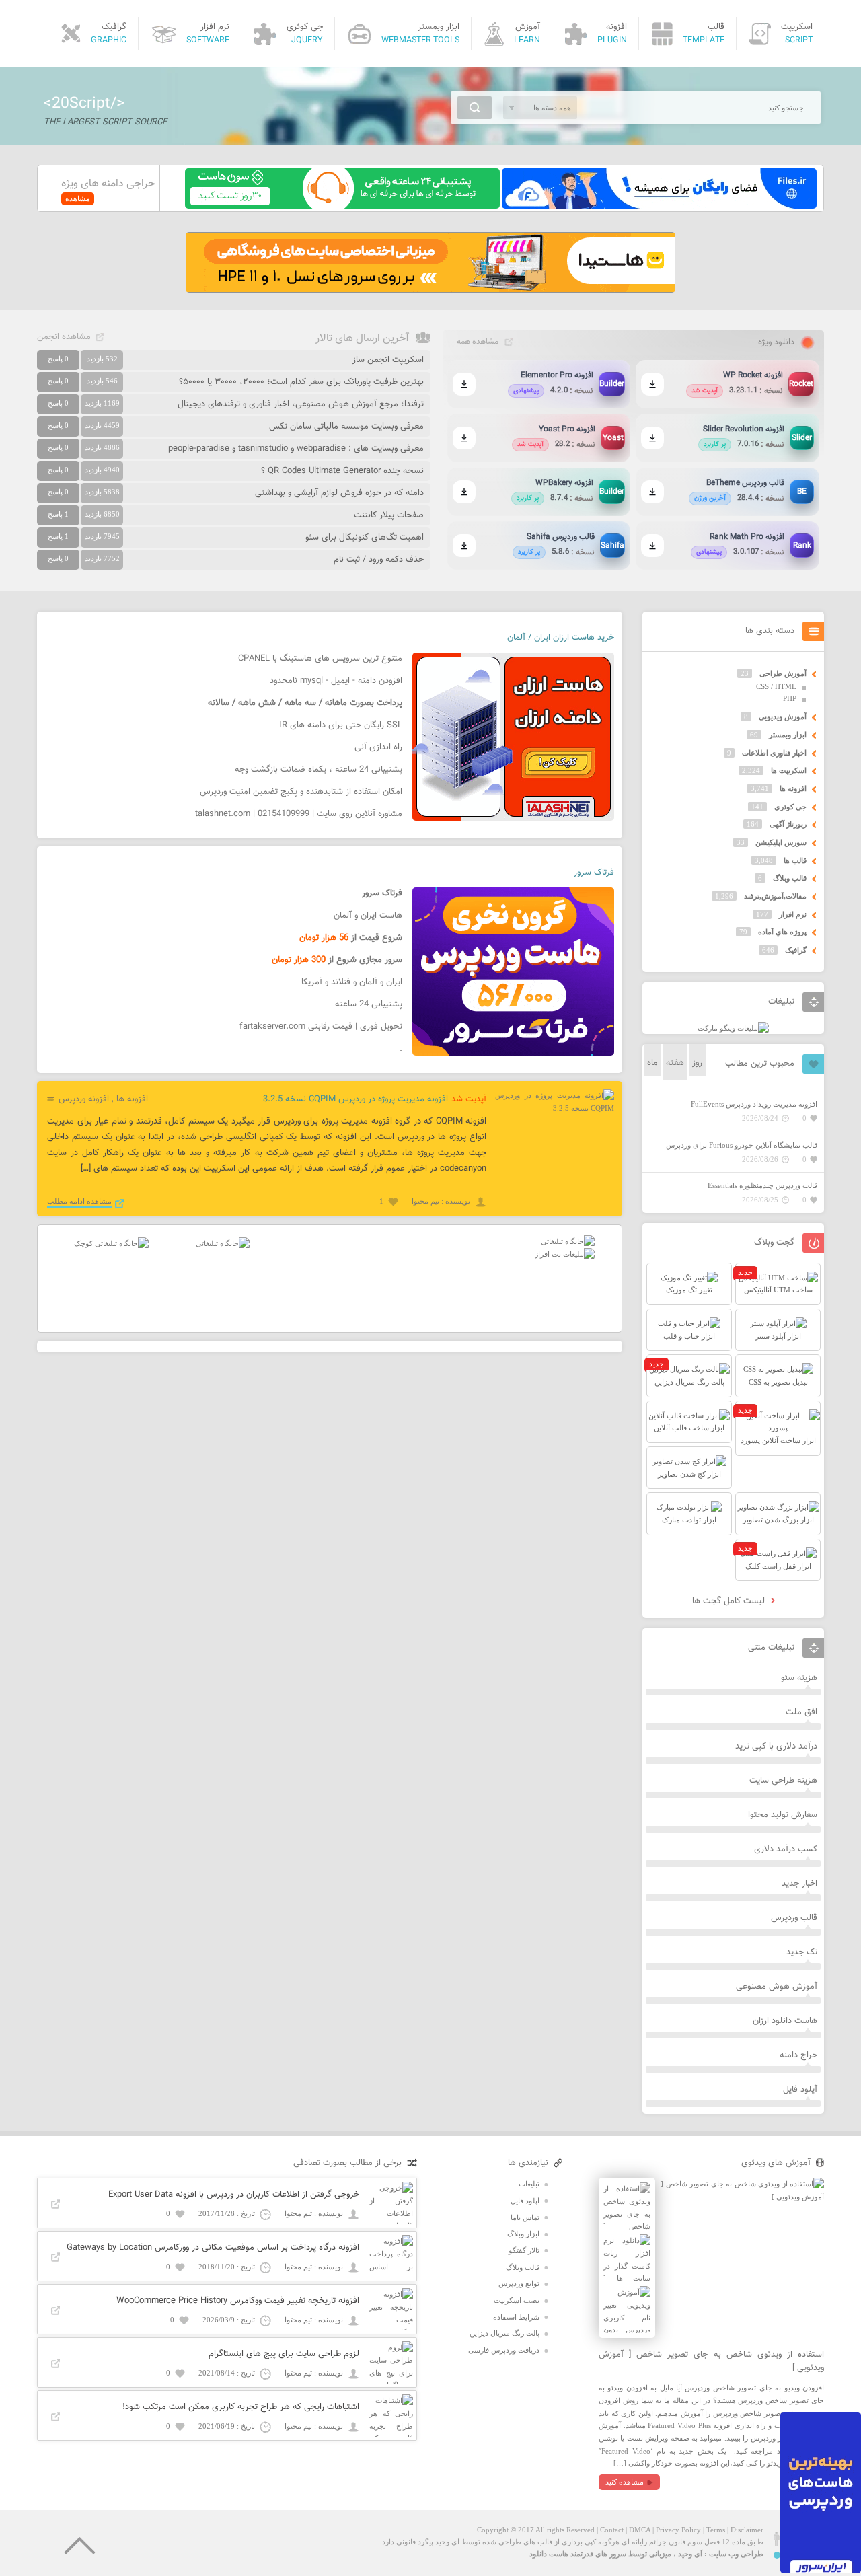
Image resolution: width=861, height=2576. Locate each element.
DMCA (640, 2530)
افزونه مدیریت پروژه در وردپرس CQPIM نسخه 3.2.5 (355, 1099)
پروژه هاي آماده (782, 932)
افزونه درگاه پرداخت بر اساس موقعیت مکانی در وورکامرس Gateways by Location (213, 2248)
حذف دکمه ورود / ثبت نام (379, 560)
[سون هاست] (342, 206)
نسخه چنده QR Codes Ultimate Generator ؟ (342, 471)
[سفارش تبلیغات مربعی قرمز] (111, 1243)
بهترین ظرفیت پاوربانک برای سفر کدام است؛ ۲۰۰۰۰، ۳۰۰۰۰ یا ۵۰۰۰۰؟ (301, 382)
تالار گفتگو (524, 2250)
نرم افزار (793, 914)
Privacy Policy (678, 2530)
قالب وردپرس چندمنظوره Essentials (762, 1185)
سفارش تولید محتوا (783, 1815)
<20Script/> (84, 104)
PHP (790, 698)
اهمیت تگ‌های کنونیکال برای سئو (365, 538)
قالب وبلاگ (790, 878)
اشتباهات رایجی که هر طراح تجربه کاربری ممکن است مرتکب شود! (241, 2407)
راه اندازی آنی (378, 747)
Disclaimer (747, 2530)
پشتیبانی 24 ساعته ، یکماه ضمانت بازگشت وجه (319, 770)
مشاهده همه (478, 342)
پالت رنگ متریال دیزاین (504, 2333)
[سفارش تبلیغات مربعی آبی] (223, 1243)
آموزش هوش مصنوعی (777, 1987)
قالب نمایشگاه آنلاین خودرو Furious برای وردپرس (742, 1145)
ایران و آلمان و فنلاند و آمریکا (352, 982)
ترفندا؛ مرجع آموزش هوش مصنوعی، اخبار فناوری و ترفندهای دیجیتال (301, 404)
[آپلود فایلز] (658, 206)
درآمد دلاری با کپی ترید (776, 1746)
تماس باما (525, 2217)
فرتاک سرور (594, 873)
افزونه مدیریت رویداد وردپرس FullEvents (754, 1104)
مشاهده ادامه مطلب (79, 1201)
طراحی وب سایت (736, 2554)
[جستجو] (475, 108)
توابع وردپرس (519, 2283)
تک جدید (802, 1952)
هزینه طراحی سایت (783, 1781)
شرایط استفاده (516, 2317)
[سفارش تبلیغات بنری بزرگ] (568, 1241)
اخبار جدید (799, 1884)
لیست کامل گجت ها (730, 1601)
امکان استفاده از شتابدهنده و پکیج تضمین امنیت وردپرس (301, 792)
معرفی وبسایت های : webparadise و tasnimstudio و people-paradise (296, 449)
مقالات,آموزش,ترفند (775, 896)
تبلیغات (529, 2184)
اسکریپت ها (789, 770)
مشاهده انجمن (64, 337)
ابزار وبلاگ (523, 2234)
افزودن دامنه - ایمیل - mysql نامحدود (336, 681)
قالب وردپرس (794, 1918)
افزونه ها (132, 1099)
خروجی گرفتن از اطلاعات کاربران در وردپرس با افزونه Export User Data (234, 2195)
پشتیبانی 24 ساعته (369, 1004)
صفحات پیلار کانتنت (389, 515)
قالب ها (795, 860)
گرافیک (796, 950)
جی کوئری (790, 807)
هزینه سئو (799, 1678)
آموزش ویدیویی (783, 716)
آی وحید (690, 2554)
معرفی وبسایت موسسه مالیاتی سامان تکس (346, 427)
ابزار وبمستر (788, 735)
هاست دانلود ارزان (785, 2021)
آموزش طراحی (783, 673)
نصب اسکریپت (517, 2300)
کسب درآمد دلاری (786, 1849)
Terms (716, 2530)
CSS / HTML (776, 686)
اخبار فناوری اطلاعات (774, 753)
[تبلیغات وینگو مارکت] (733, 1028)
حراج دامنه (798, 2055)
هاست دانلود (549, 2554)
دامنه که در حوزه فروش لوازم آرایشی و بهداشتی (339, 493)
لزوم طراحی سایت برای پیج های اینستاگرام (284, 2354)
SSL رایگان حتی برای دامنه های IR (341, 725)
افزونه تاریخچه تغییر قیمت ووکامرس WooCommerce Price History (238, 2301)
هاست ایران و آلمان (368, 916)
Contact (612, 2530)
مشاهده (78, 198)
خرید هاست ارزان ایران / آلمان (561, 638)
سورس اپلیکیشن (781, 842)
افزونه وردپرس (84, 1099)
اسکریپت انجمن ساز (388, 360)
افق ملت (801, 1712)
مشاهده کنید (625, 2482)
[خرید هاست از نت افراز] (565, 1254)
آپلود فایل (800, 2090)
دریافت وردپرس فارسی (504, 2350)
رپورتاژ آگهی (788, 824)
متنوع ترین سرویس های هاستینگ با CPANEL (320, 659)
